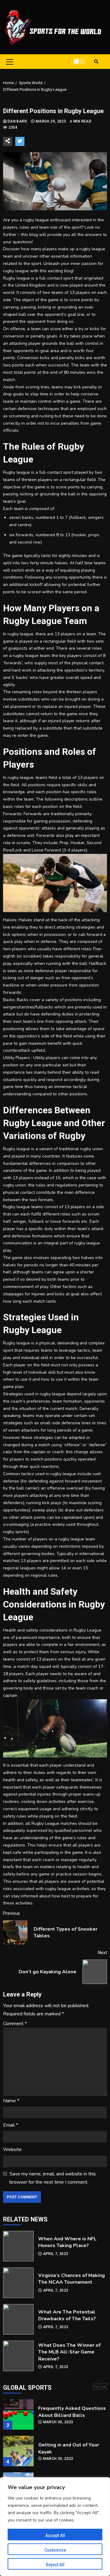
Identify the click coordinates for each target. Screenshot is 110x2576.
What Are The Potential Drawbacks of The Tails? (18, 2319)
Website (12, 2150)
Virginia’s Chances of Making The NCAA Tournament (18, 2283)
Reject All (55, 2565)
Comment (15, 2024)
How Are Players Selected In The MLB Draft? (18, 2454)
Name (11, 2101)
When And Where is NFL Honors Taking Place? (18, 2246)
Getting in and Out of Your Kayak (18, 2417)
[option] (55, 2420)
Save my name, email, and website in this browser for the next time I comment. (53, 2178)
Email (11, 2125)
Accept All (55, 2535)
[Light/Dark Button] (79, 62)
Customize (55, 2550)
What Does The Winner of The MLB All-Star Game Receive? (18, 2356)
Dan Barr (18, 121)
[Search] (96, 62)
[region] (55, 2527)
